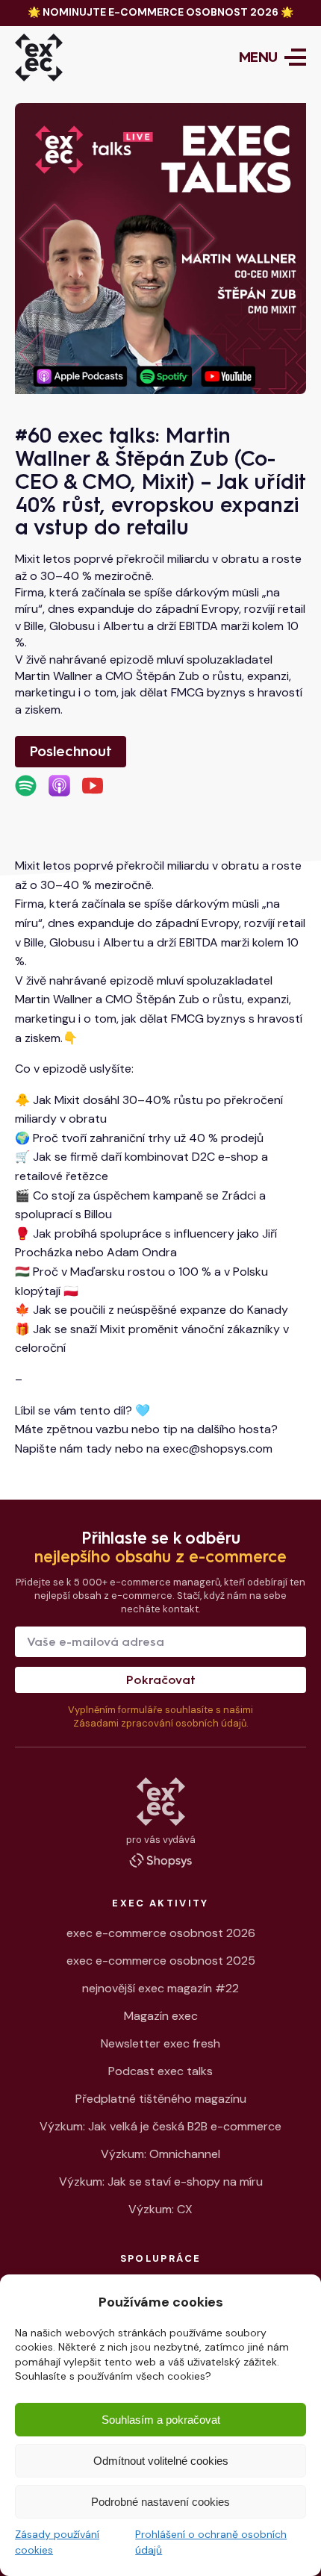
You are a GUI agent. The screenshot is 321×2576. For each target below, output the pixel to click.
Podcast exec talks (160, 2071)
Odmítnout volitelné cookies (161, 2461)
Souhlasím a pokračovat (161, 2420)
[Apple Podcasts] (59, 786)
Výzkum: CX (160, 2209)
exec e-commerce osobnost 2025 (161, 1961)
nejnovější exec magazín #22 (160, 1988)
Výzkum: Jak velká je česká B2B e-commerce (160, 2126)
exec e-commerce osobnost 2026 (161, 1933)
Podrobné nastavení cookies (160, 2502)
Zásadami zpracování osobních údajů (160, 1723)
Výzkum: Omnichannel (160, 2154)
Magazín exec (161, 2016)
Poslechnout (71, 751)
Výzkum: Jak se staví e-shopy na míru (161, 2182)
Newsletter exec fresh (160, 2043)
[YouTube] (93, 786)
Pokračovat (161, 1680)
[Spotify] (26, 786)
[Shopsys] (160, 1860)
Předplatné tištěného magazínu (161, 2099)
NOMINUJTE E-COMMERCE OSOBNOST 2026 (160, 12)
